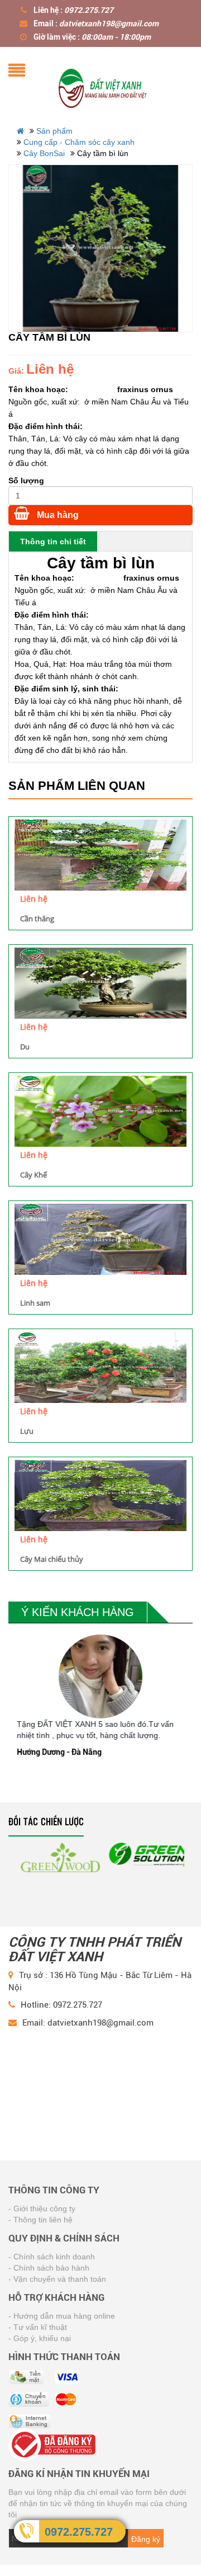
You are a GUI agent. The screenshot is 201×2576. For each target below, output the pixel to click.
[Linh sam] (100, 1239)
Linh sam (35, 1303)
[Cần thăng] (100, 855)
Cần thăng (37, 919)
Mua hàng (57, 515)
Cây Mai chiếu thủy (52, 1559)
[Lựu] (100, 1367)
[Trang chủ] (103, 86)
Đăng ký (146, 2539)
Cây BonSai (44, 153)
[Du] (100, 983)
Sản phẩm (54, 131)
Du (25, 1047)
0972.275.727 (79, 2532)
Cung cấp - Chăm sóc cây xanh (79, 142)
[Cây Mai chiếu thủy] (100, 1496)
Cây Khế (33, 1175)
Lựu (27, 1431)
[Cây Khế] (100, 1111)
